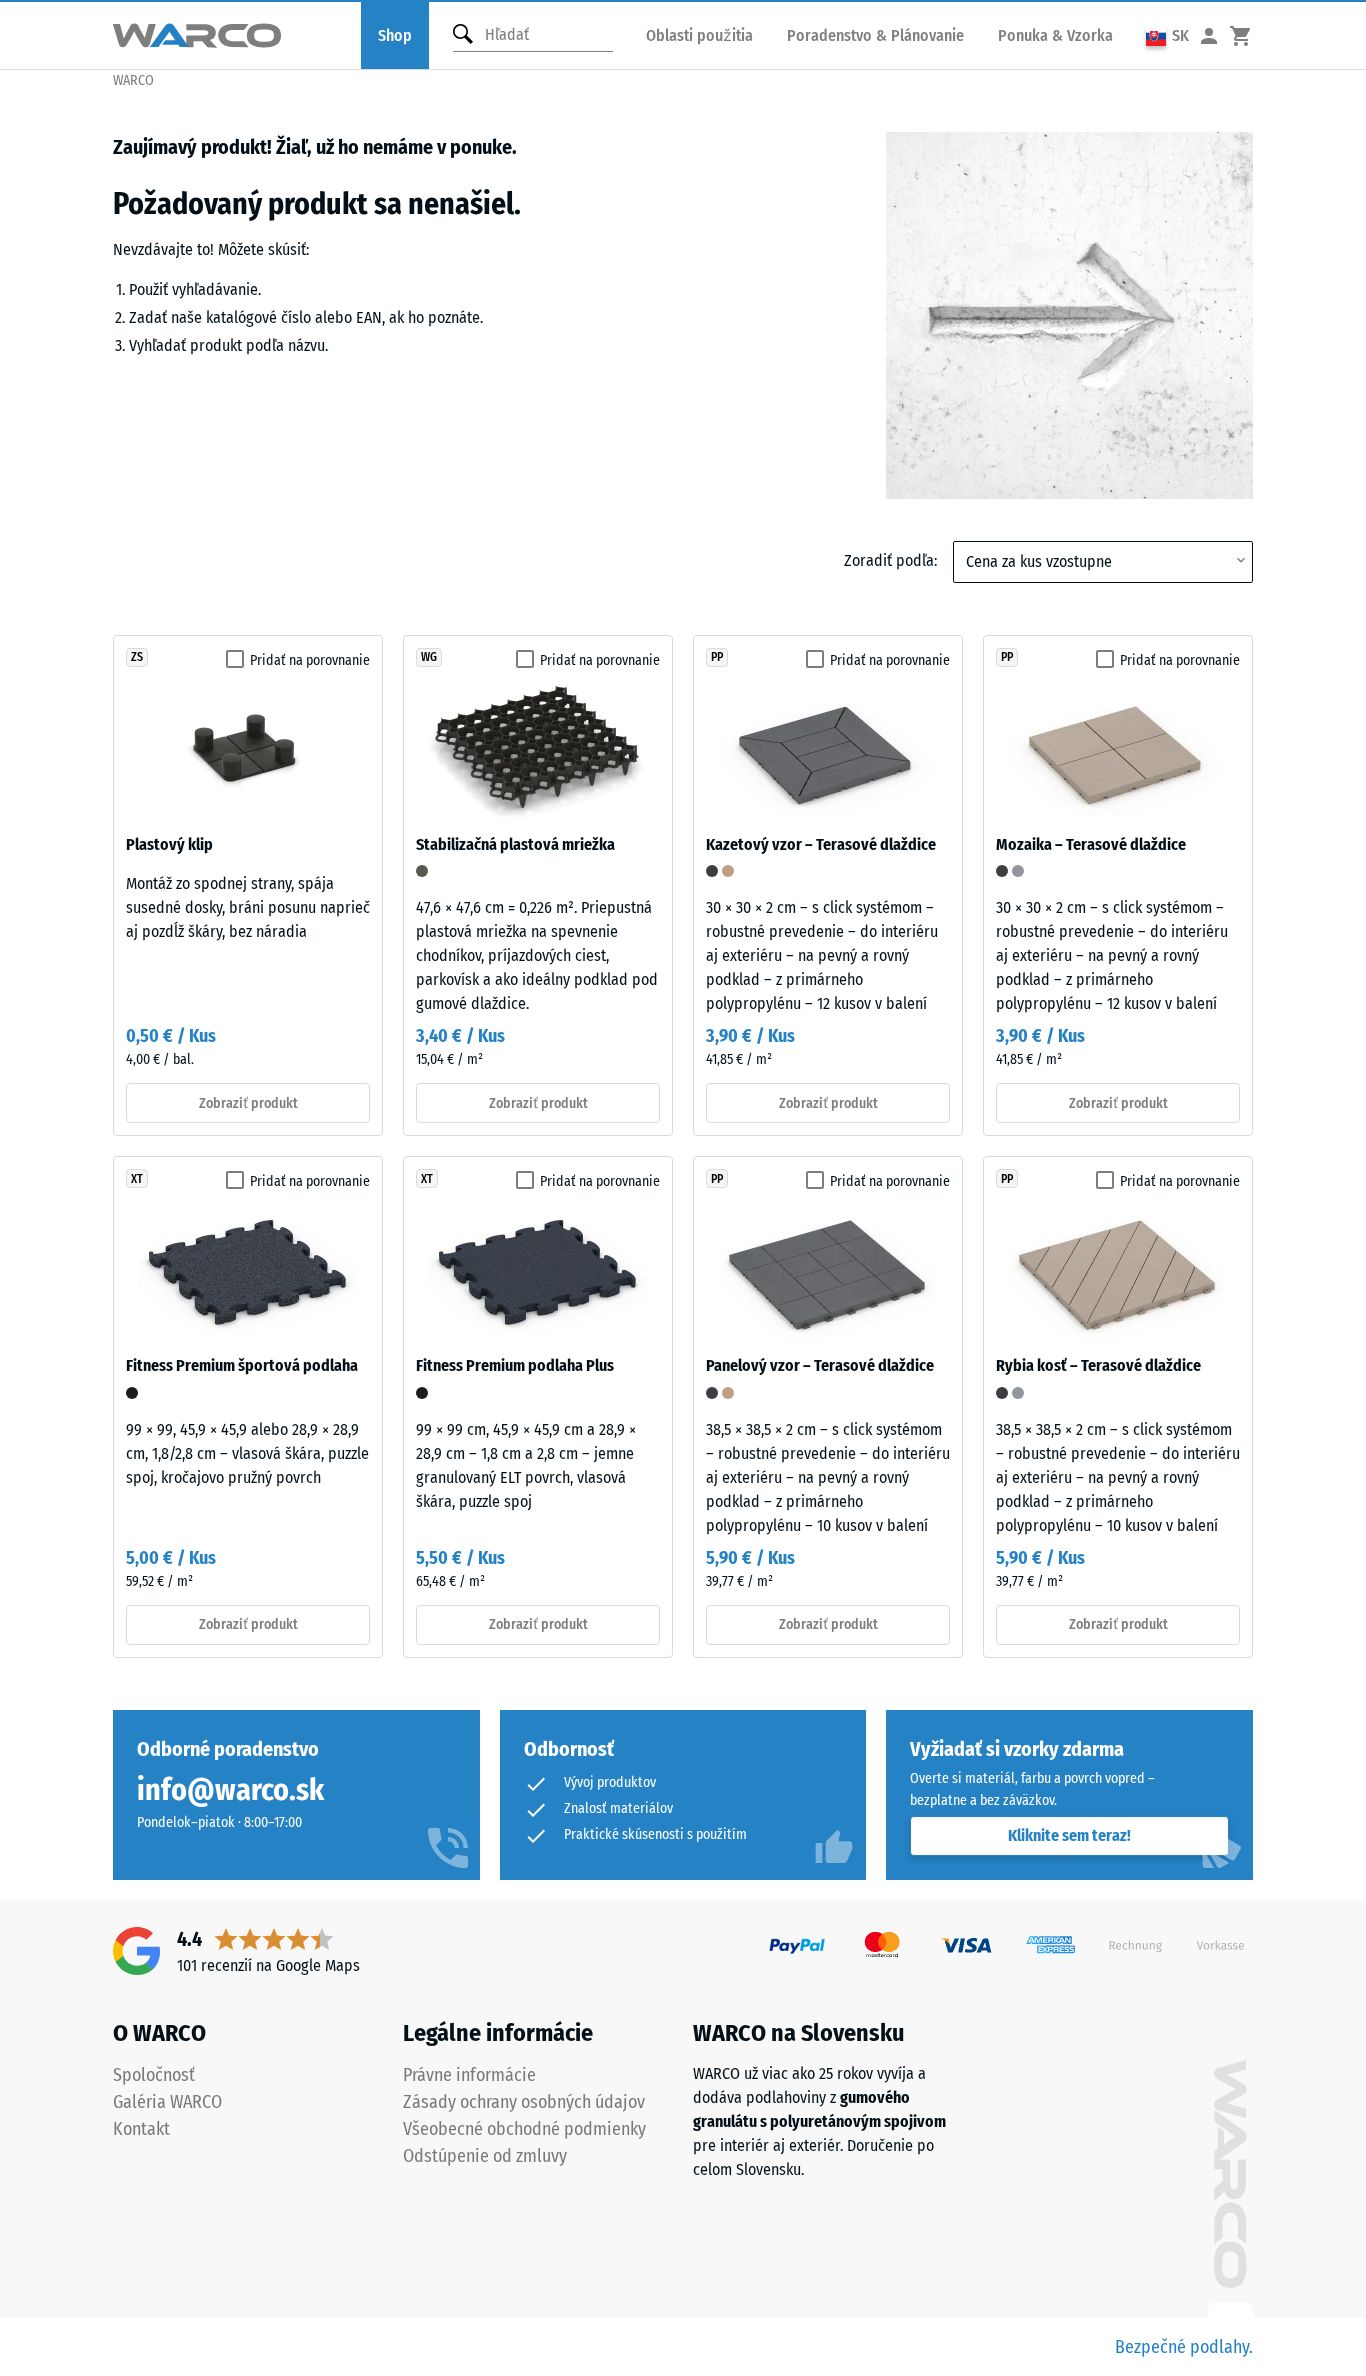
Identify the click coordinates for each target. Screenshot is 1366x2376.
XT (137, 1179)
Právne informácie (469, 2075)
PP (717, 657)
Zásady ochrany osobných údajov (524, 2102)
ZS (137, 657)
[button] (1167, 35)
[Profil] (1209, 35)
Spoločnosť (154, 2075)
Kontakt (141, 2129)
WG (429, 657)
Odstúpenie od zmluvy (485, 2156)
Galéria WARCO (167, 2102)
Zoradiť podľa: (890, 560)
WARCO (133, 80)
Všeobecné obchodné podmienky (524, 2129)
